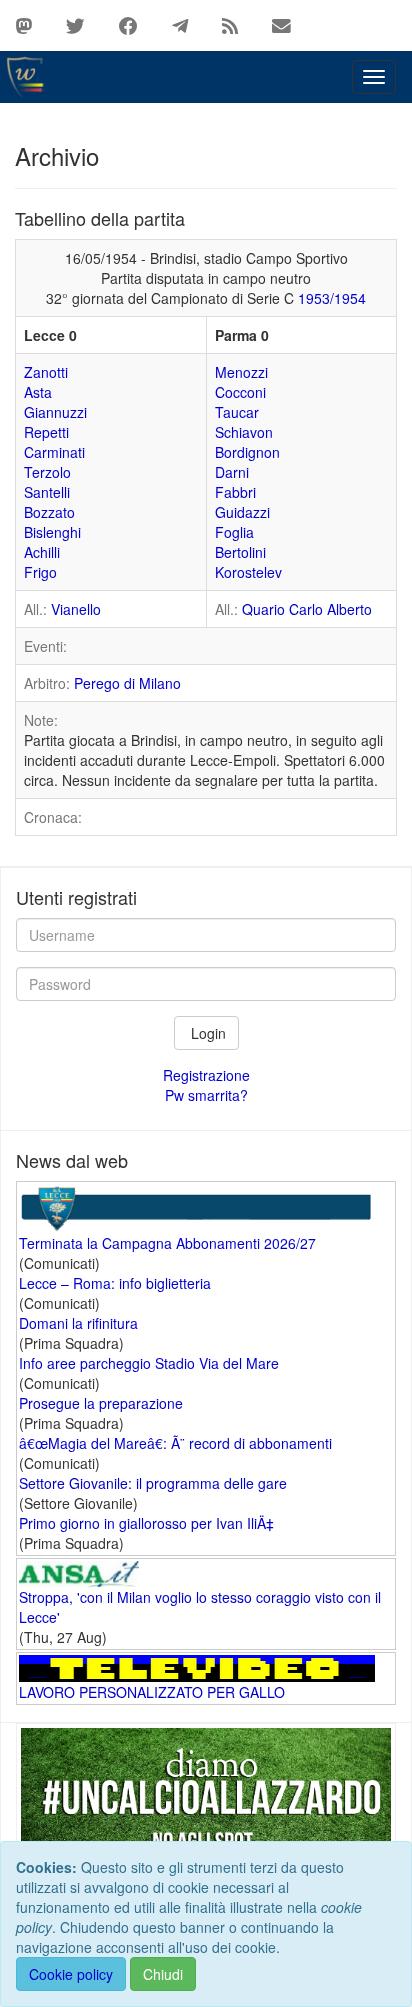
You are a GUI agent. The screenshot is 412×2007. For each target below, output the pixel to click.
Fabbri (235, 492)
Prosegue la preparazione (101, 1403)
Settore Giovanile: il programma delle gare (153, 1483)
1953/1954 (332, 298)
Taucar (237, 412)
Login (206, 1033)
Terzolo (47, 472)
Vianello (76, 609)
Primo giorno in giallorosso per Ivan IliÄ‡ (146, 1523)
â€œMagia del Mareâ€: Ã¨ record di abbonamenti (175, 1443)
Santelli (47, 492)
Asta (38, 392)
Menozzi (241, 372)
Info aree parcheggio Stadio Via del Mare (149, 1363)
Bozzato (49, 512)
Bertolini (240, 552)
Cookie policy (71, 1974)
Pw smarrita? (206, 1095)
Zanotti (46, 372)
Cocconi (240, 392)
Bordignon (247, 452)
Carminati (54, 452)
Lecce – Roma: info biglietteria (115, 1283)
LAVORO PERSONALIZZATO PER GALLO (152, 1692)
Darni (232, 472)
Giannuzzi (55, 412)
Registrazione (206, 1075)
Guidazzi (242, 512)
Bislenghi (52, 532)
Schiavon (244, 432)
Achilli (42, 552)
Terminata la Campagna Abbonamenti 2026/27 (167, 1243)
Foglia (234, 532)
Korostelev (248, 572)
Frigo (40, 572)
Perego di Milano (127, 683)
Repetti (46, 432)
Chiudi (163, 1974)
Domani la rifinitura (78, 1323)
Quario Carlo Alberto (307, 609)
